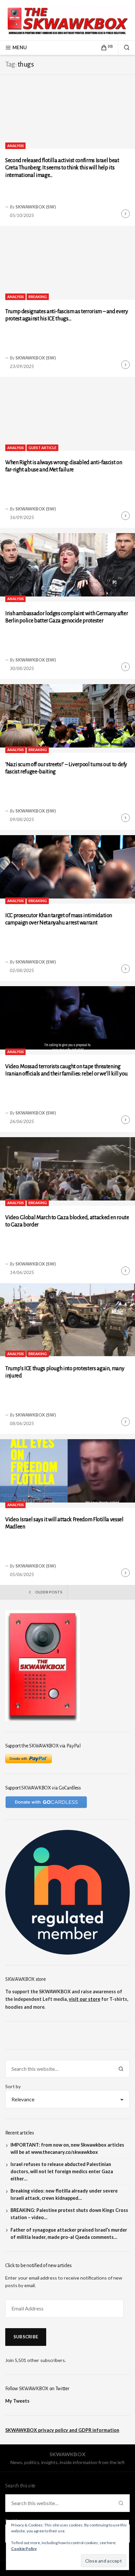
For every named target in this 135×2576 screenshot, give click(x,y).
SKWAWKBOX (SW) (36, 207)
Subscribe (26, 2337)
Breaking (38, 297)
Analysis (16, 146)
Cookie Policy (24, 2549)
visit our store (85, 1999)
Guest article (42, 448)
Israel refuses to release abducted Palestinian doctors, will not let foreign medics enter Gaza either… (62, 2171)
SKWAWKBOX (67, 2454)
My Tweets (17, 2401)
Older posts (49, 1592)
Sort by (13, 2086)
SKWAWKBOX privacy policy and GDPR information (62, 2430)
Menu (20, 47)
